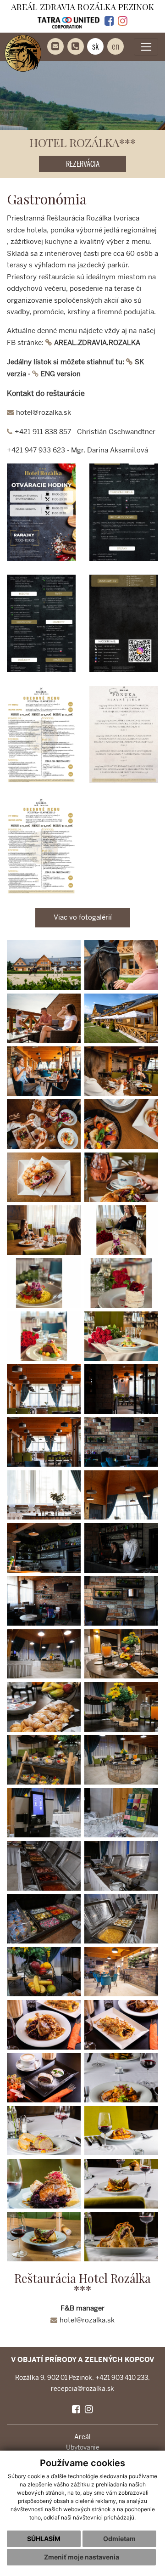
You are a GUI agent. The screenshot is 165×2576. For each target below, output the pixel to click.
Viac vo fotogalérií (83, 917)
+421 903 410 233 (122, 2378)
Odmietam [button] (119, 2539)
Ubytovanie (83, 2448)
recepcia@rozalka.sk (82, 2389)
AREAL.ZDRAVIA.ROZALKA (97, 343)
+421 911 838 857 (43, 432)
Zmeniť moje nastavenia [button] (82, 2557)
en (115, 46)
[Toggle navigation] (146, 47)
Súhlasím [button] (44, 2539)
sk (96, 46)
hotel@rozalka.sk (44, 412)
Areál (82, 2437)
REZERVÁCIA (83, 164)
